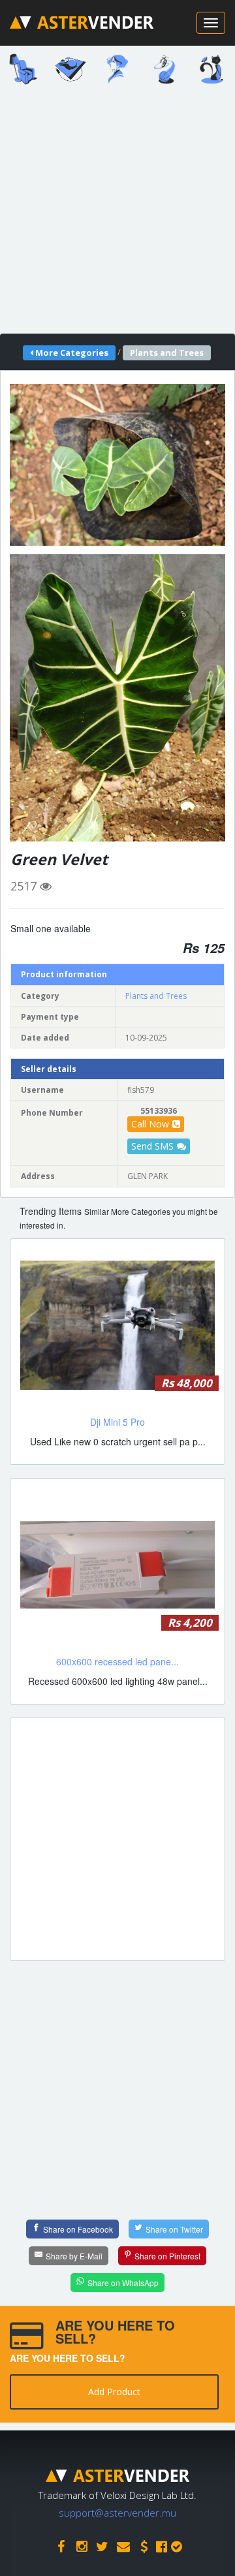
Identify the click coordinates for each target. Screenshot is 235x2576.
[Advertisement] (117, 213)
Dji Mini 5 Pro (117, 1422)
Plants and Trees (156, 996)
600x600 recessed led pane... (117, 1661)
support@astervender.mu (117, 2513)
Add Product (114, 2392)
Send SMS (152, 1146)
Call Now (150, 1124)
